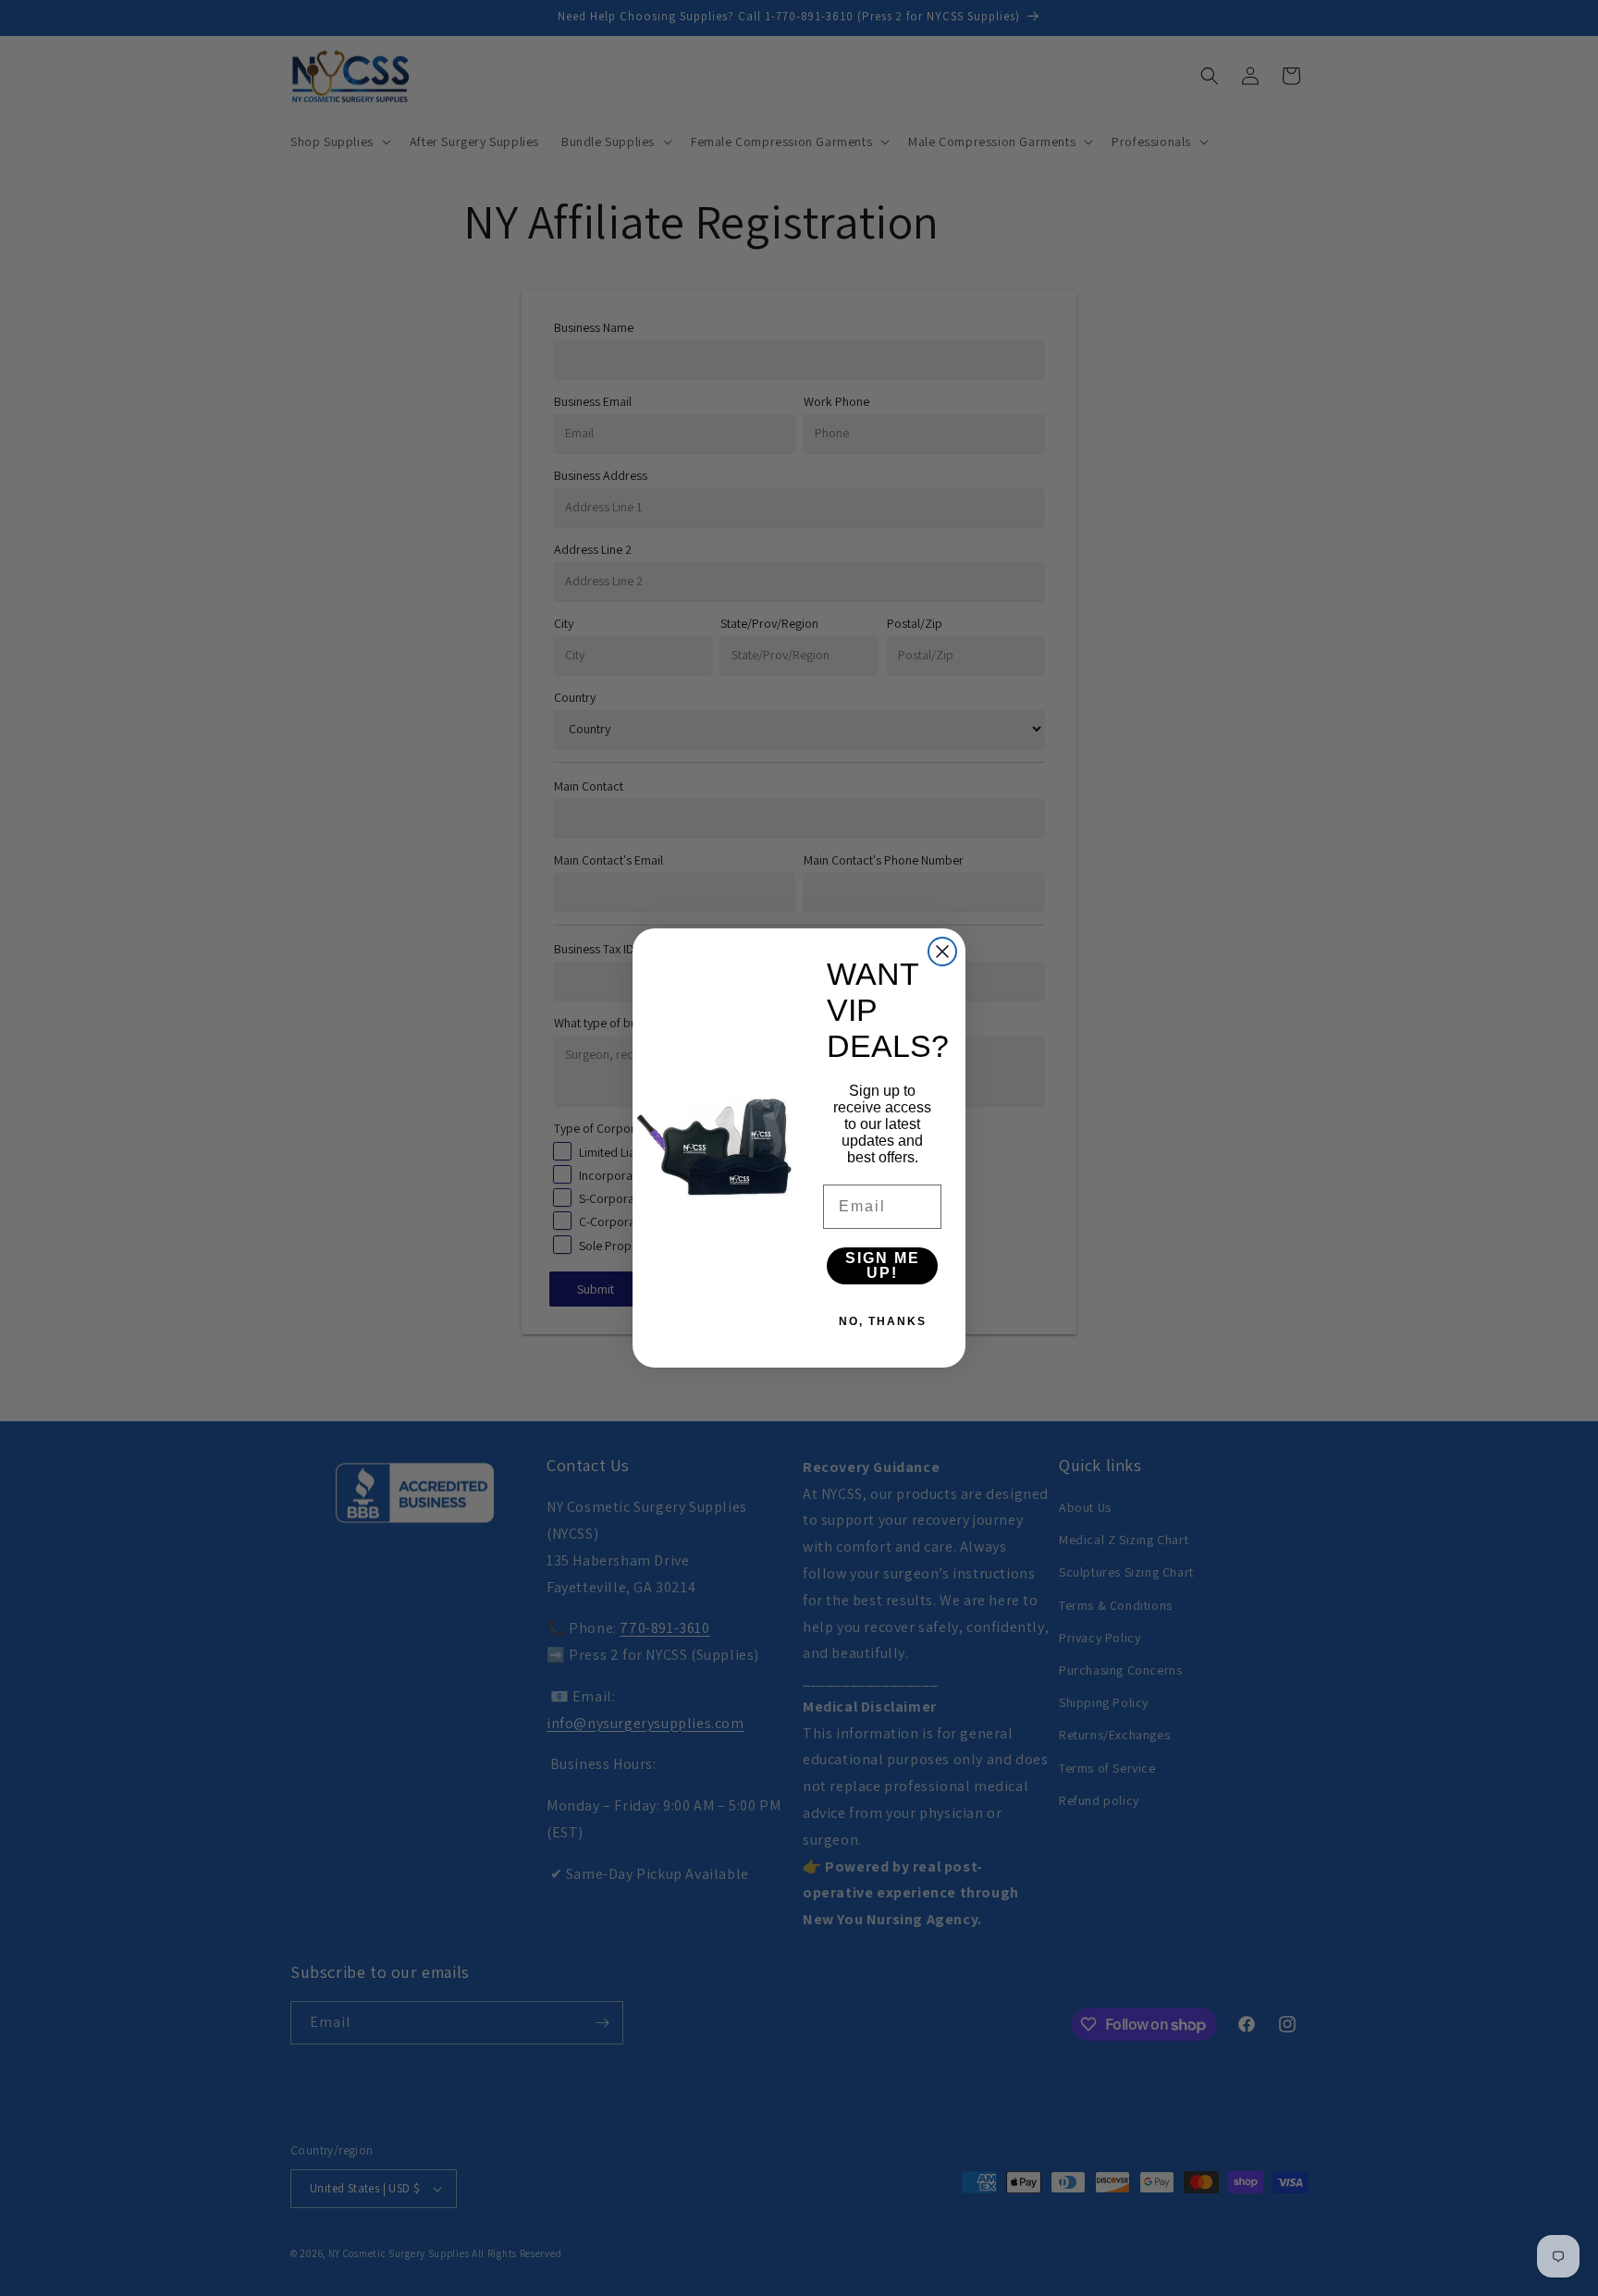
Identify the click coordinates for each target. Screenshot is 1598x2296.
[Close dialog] (942, 952)
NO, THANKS (883, 1321)
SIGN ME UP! (883, 1265)
